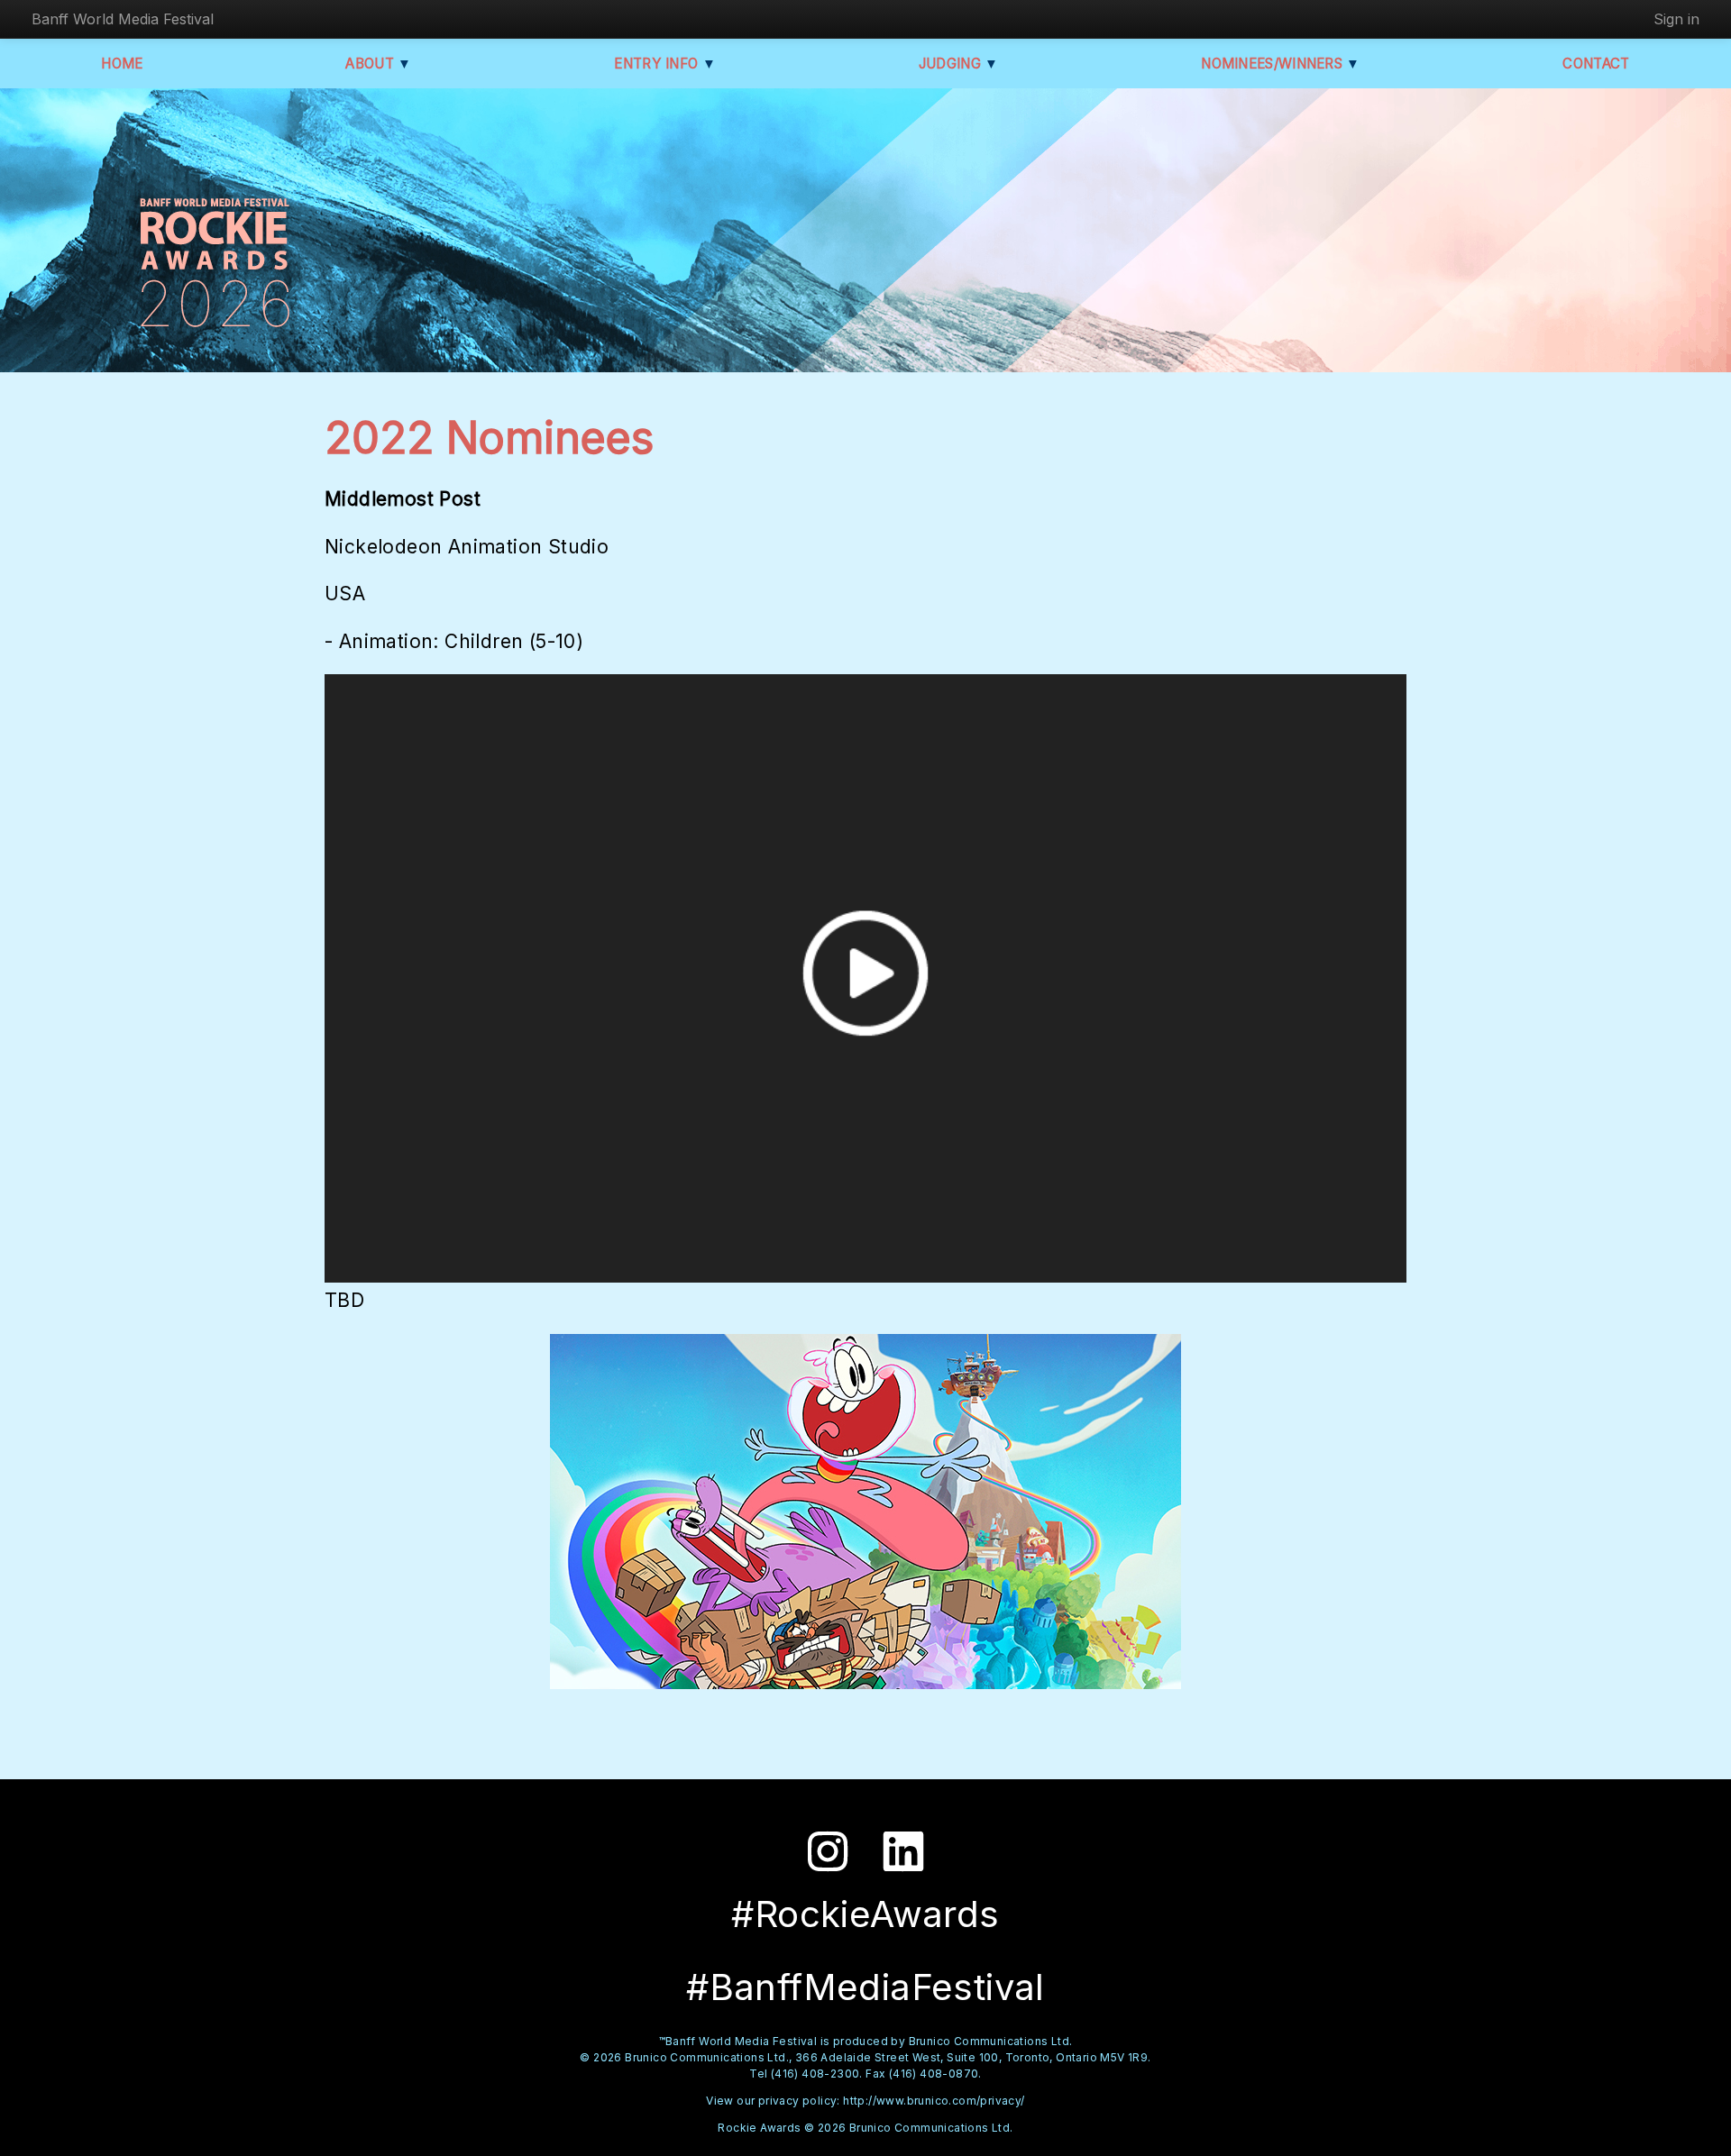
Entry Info (665, 64)
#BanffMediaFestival (865, 1987)
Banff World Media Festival (123, 19)
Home (122, 64)
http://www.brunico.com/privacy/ (934, 2101)
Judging (959, 64)
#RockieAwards (865, 1914)
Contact (1596, 64)
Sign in (1676, 19)
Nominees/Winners (1280, 64)
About (378, 64)
